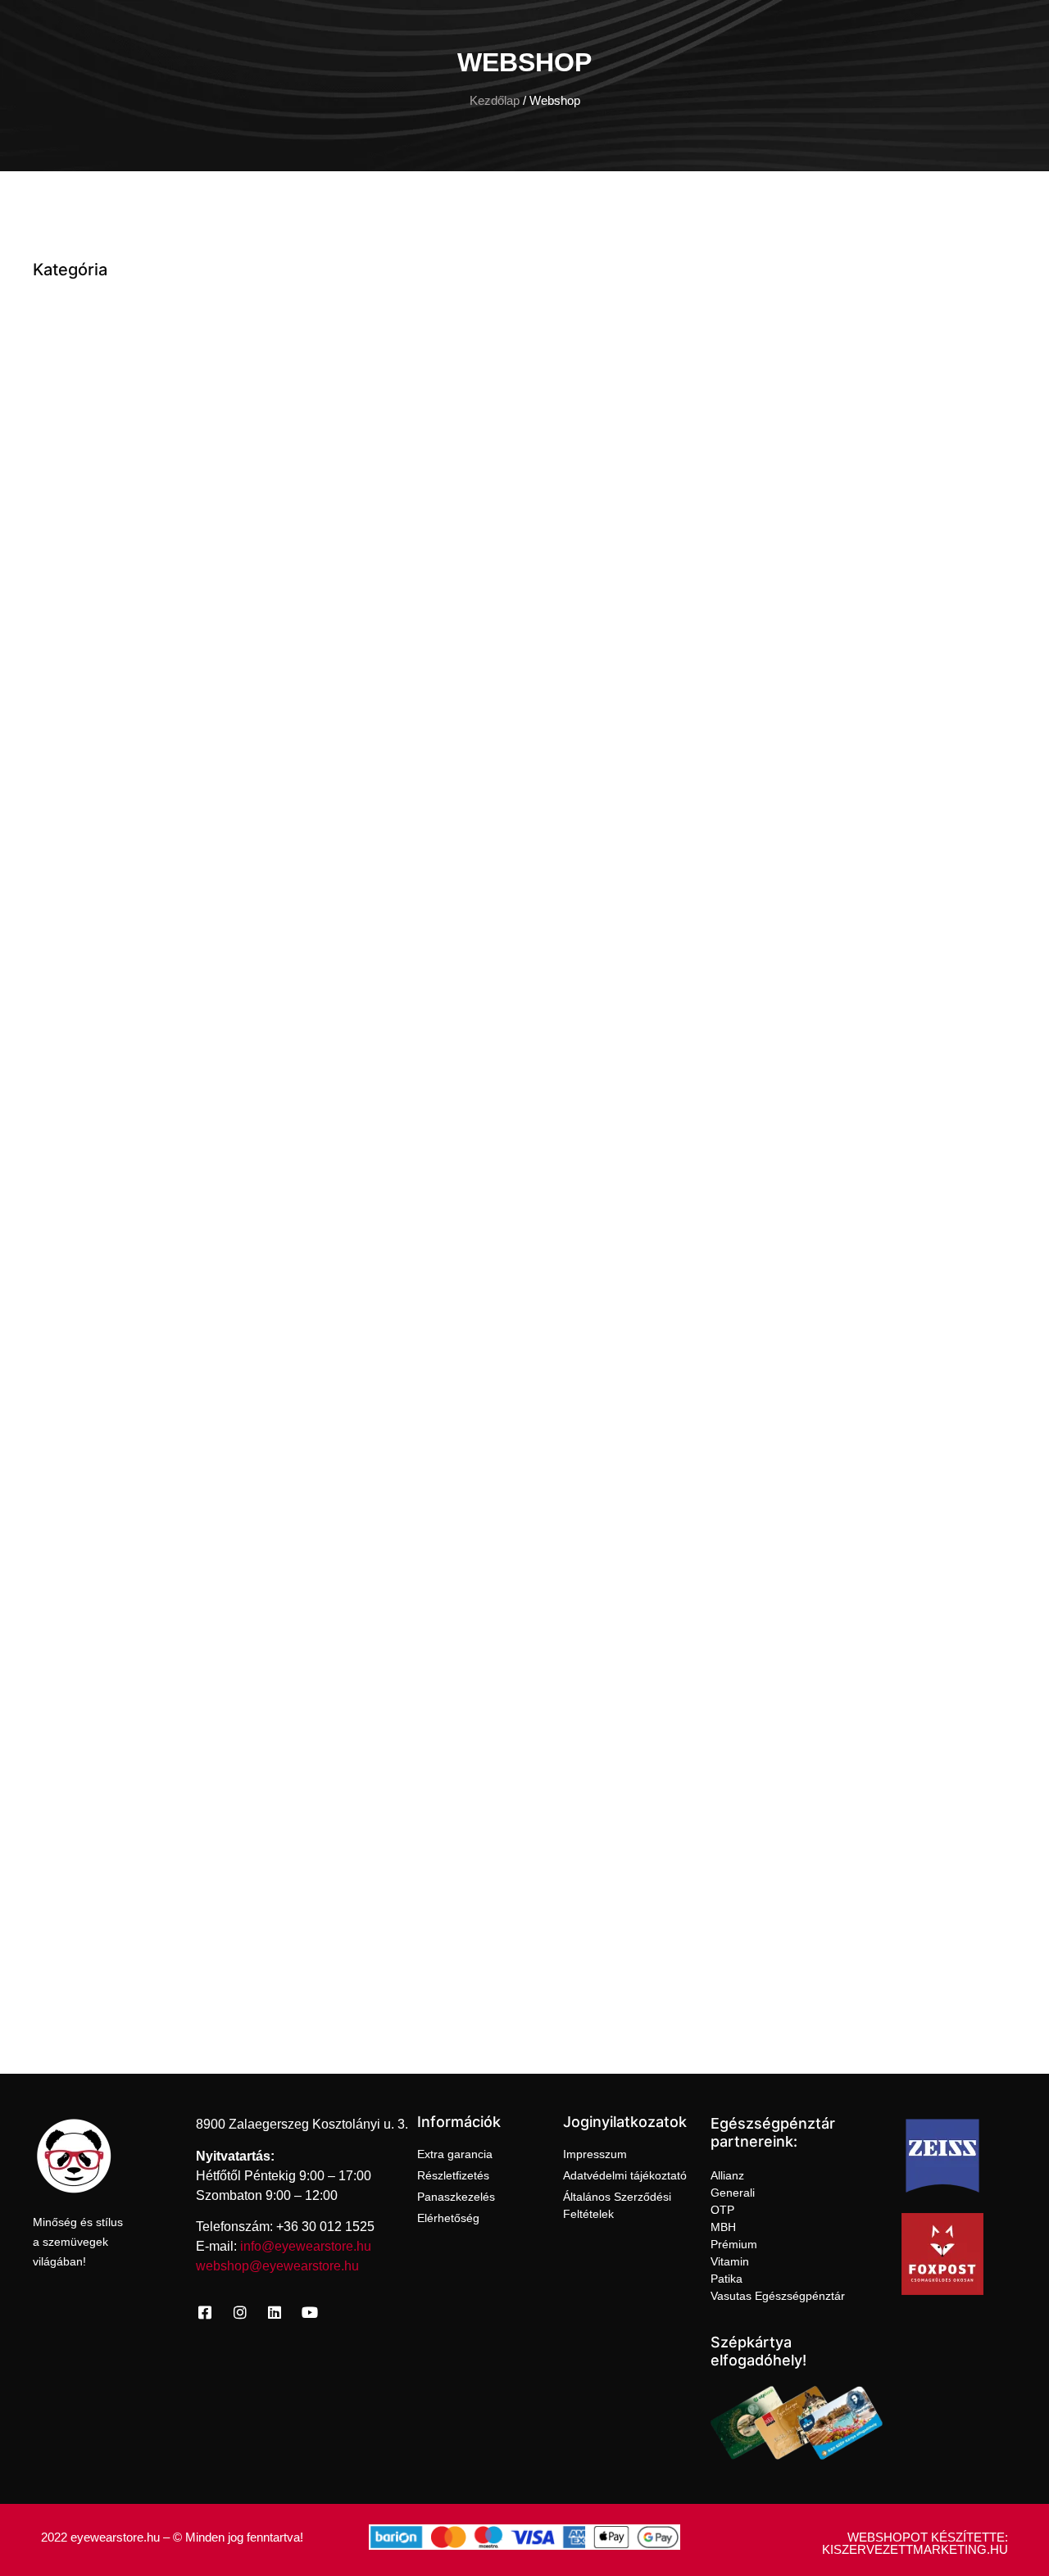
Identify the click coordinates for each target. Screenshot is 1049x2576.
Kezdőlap (495, 101)
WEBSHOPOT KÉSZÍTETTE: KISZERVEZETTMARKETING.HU (915, 2543)
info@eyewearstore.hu (306, 2246)
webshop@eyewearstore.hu (277, 2266)
